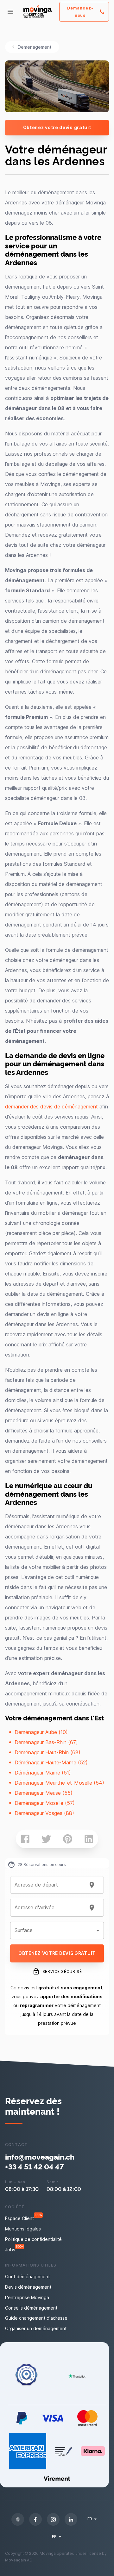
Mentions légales (23, 2229)
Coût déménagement (27, 2277)
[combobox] (49, 1885)
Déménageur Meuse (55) (44, 1793)
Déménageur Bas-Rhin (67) (46, 1742)
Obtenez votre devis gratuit (57, 127)
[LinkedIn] (71, 2519)
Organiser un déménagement (36, 2328)
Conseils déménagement (31, 2308)
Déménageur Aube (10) (41, 1732)
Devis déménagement (28, 2287)
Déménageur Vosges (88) (44, 1813)
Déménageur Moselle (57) (45, 1803)
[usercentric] (18, 2519)
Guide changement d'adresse (36, 2318)
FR (90, 2519)
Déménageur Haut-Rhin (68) (47, 1752)
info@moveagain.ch (40, 2157)
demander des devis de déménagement (51, 1107)
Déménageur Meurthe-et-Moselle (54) (59, 1783)
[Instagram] (53, 2519)
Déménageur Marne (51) (43, 1773)
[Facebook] (35, 2519)
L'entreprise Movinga (27, 2297)
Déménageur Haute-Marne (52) (51, 1762)
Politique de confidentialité (33, 2239)
